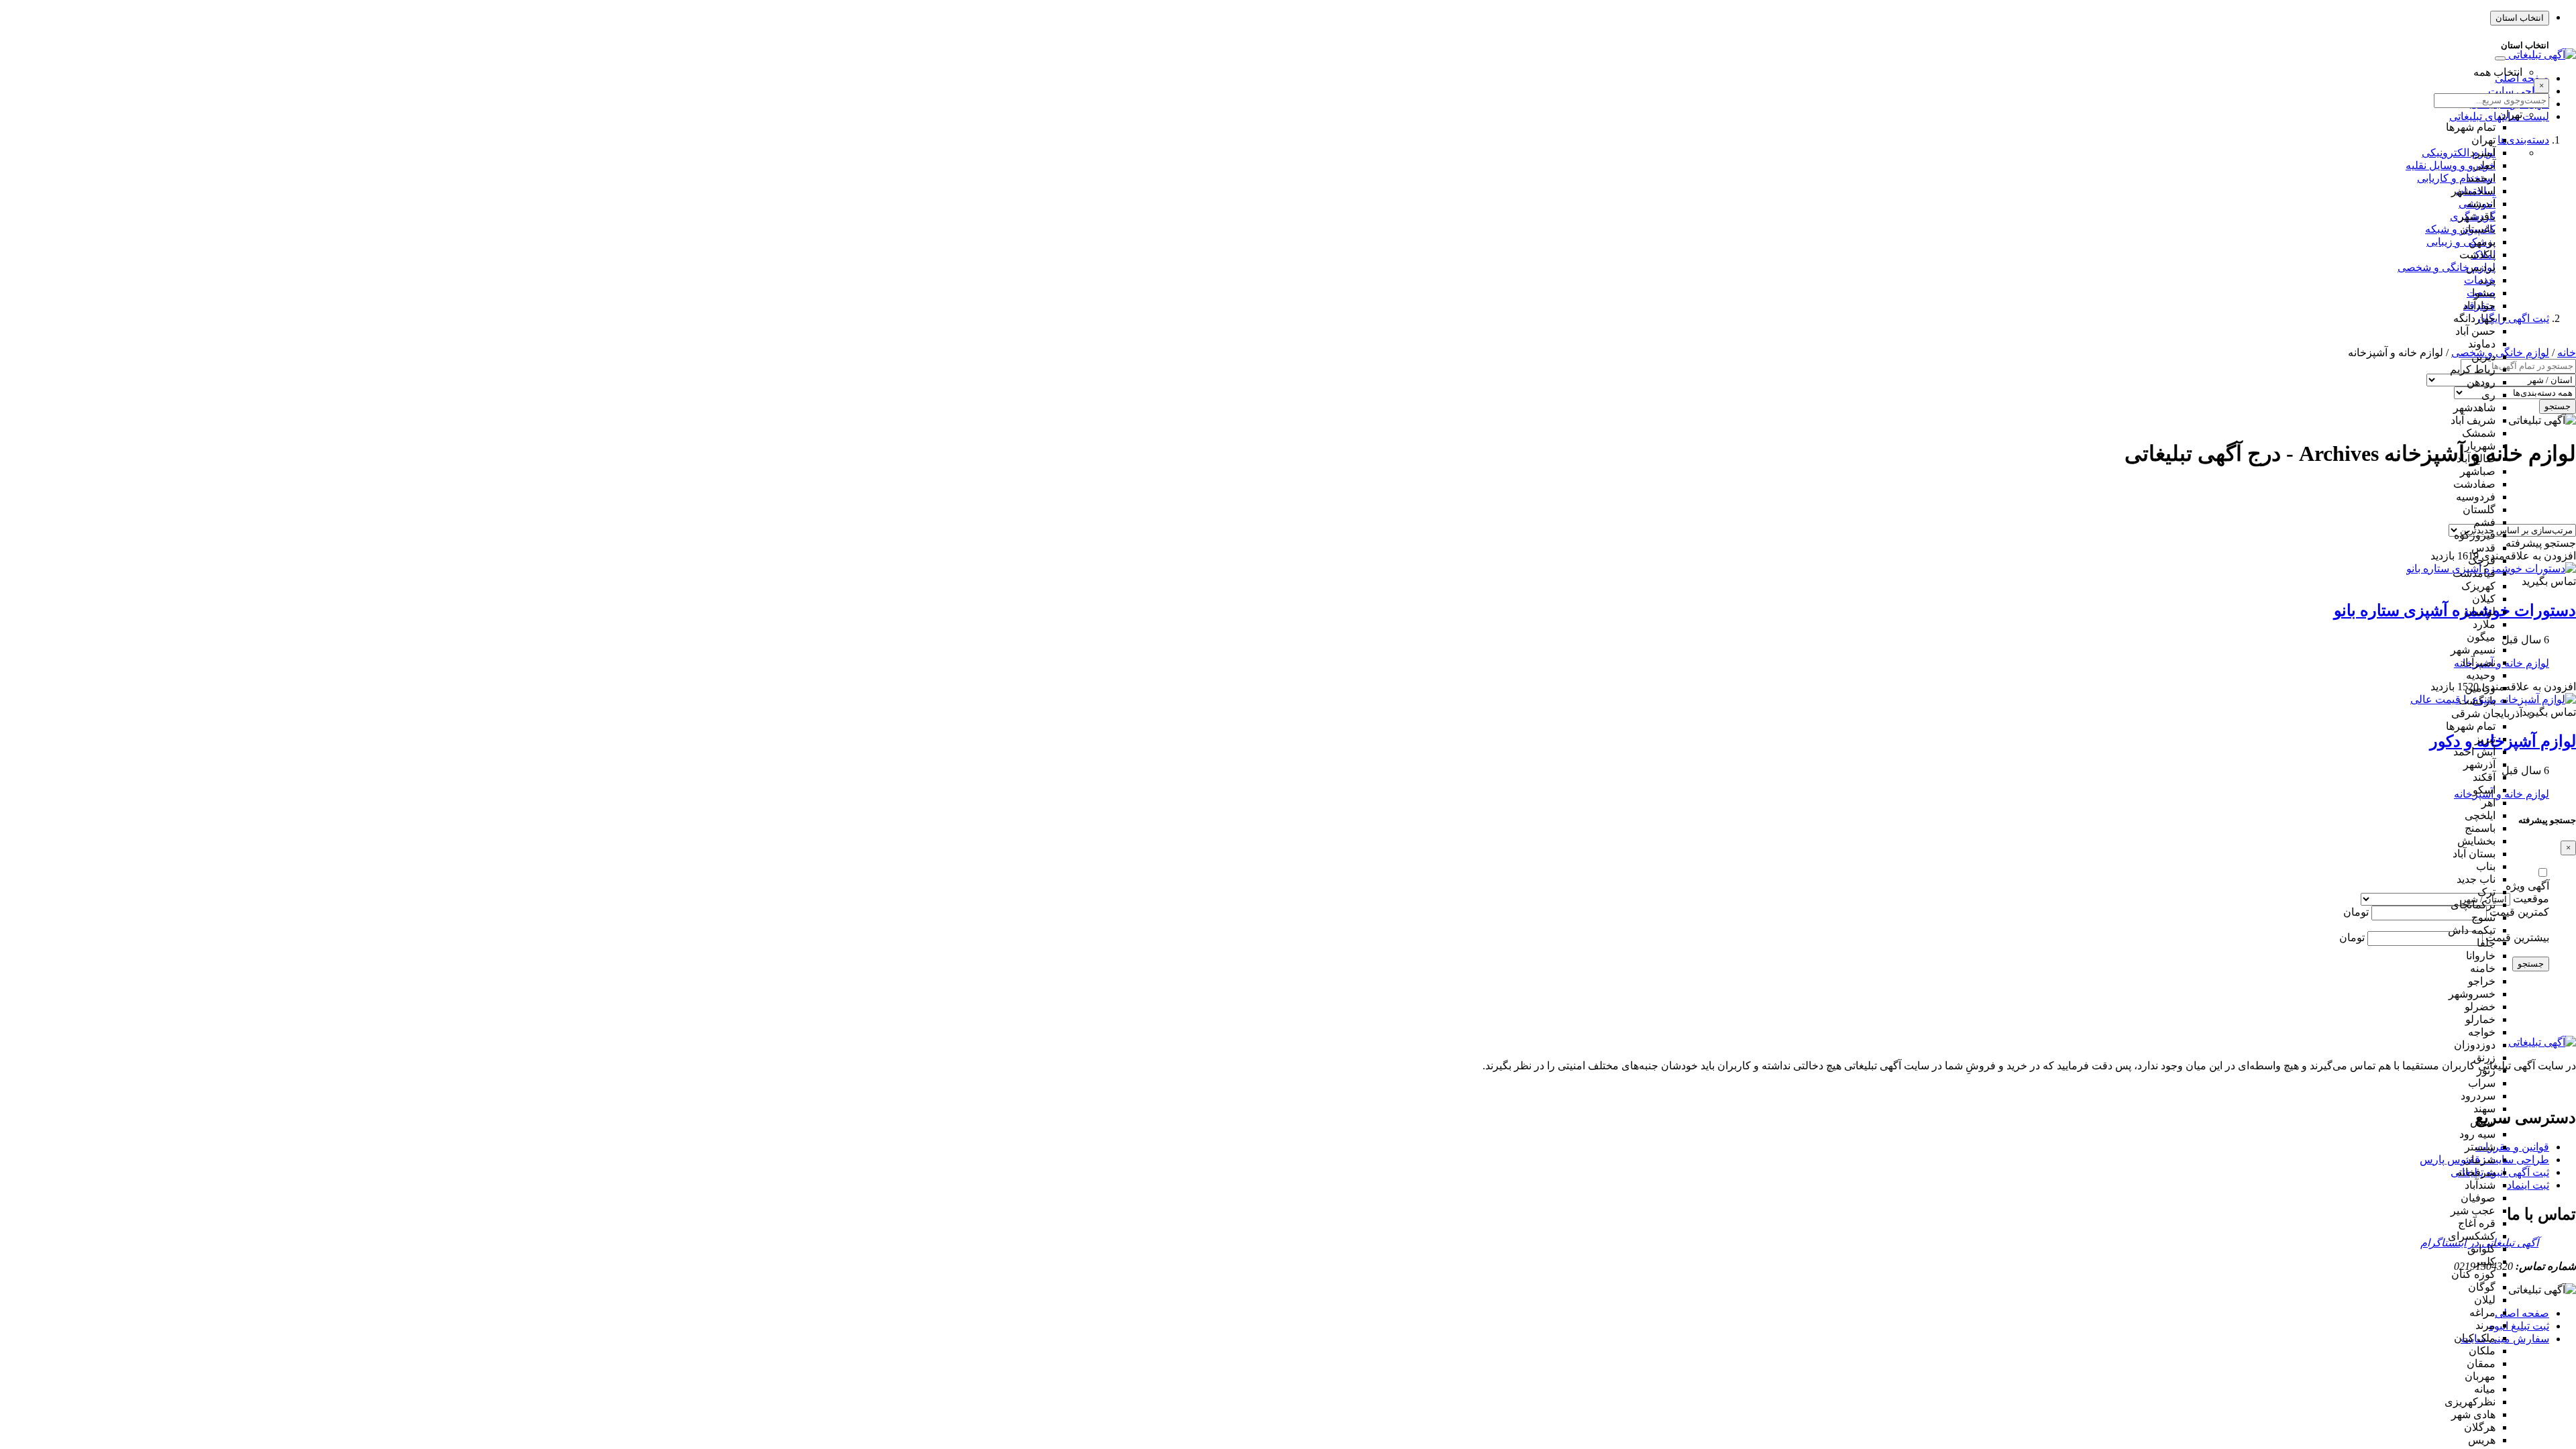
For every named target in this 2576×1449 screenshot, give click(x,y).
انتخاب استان (2520, 18)
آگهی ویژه (2527, 886)
